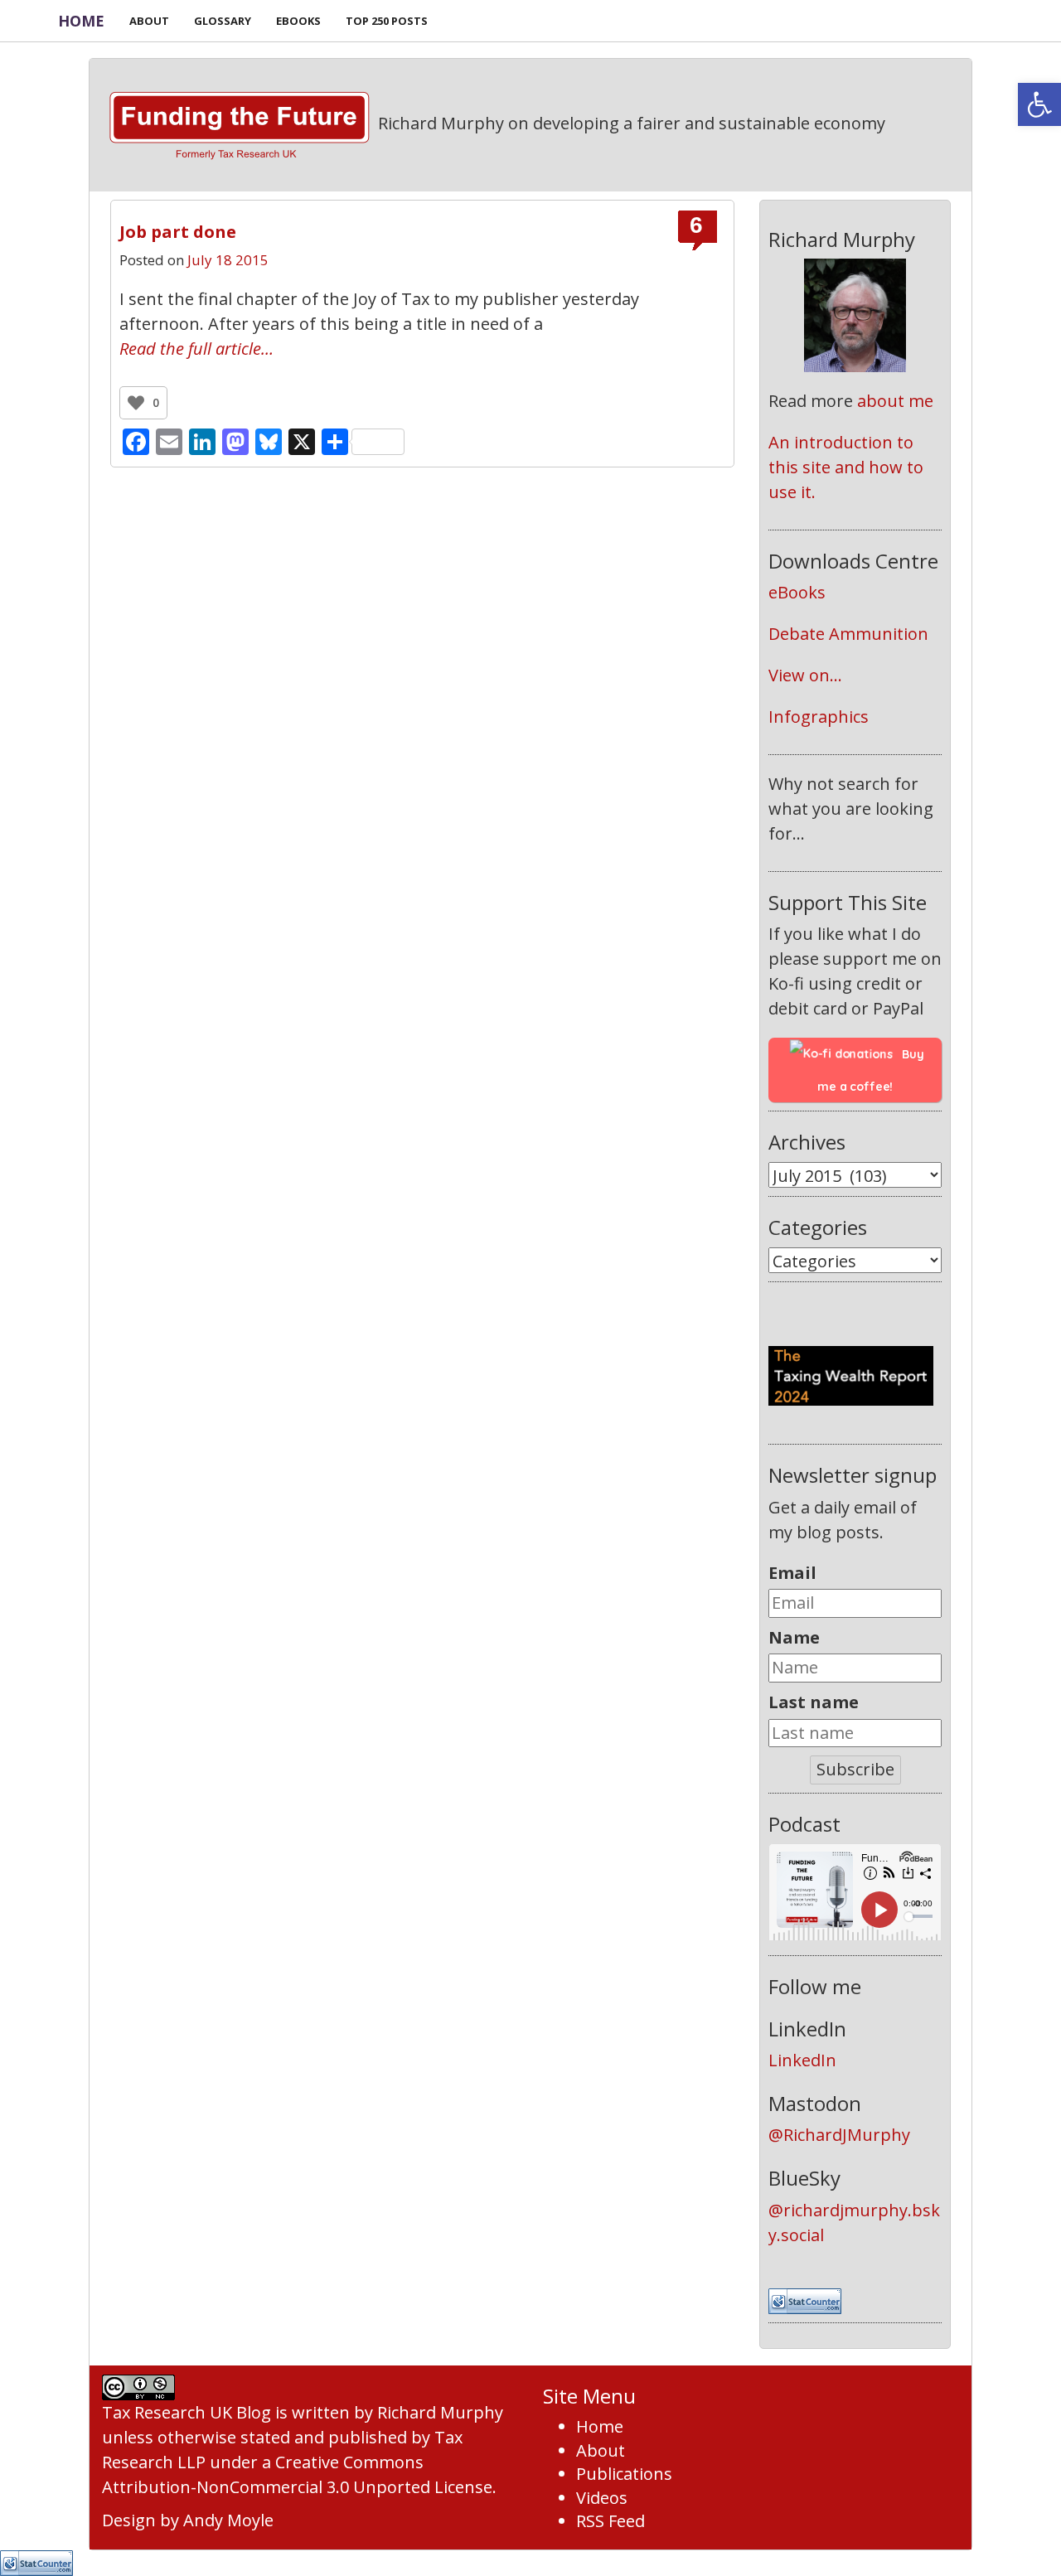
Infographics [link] (819, 717)
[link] (1039, 104)
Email (792, 1573)
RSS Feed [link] (610, 2521)
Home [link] (81, 21)
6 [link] (696, 225)
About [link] (601, 2450)
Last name (814, 1702)
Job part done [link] (178, 232)
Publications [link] (624, 2474)
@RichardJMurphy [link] (839, 2135)
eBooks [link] (797, 592)
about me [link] (895, 401)
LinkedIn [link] (802, 2060)
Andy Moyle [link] (228, 2520)
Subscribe (855, 1769)
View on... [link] (805, 675)
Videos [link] (602, 2498)
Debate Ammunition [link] (848, 634)
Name (794, 1637)
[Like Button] (136, 403)
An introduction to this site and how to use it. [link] (848, 467)
